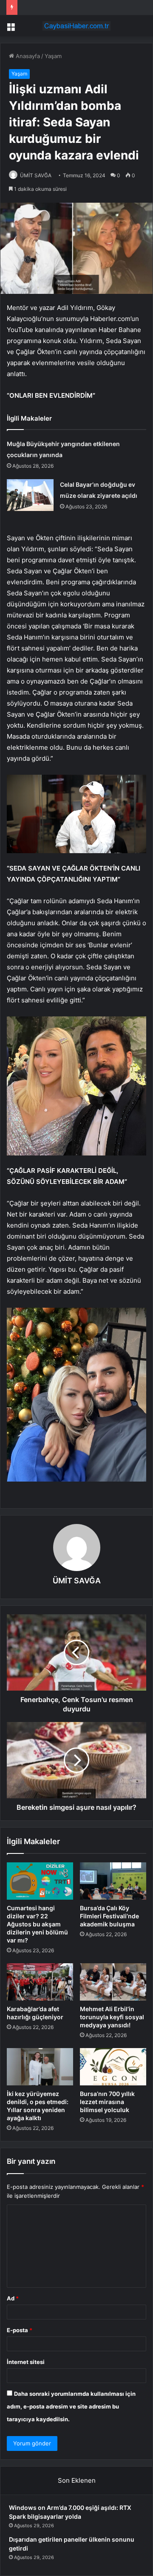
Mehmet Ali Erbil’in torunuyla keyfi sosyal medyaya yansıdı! (112, 2017)
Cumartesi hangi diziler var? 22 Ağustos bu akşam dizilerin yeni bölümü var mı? (37, 1924)
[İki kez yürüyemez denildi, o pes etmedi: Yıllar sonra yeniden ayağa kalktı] (40, 2067)
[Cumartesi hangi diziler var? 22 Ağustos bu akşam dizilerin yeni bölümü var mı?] (40, 1881)
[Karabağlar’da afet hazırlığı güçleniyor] (40, 1982)
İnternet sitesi (26, 2362)
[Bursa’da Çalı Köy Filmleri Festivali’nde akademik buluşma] (113, 1881)
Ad (13, 2298)
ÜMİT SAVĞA (36, 175)
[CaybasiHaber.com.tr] (76, 26)
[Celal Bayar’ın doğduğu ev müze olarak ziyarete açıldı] (30, 495)
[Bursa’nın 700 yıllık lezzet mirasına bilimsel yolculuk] (113, 2067)
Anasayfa (27, 56)
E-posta (20, 2330)
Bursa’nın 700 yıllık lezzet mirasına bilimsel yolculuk (107, 2102)
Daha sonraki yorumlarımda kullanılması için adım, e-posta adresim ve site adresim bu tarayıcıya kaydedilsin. (71, 2406)
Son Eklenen (77, 2480)
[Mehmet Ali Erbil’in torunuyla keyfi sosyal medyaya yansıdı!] (113, 1982)
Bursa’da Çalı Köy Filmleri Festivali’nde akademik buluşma (109, 1916)
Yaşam (53, 56)
